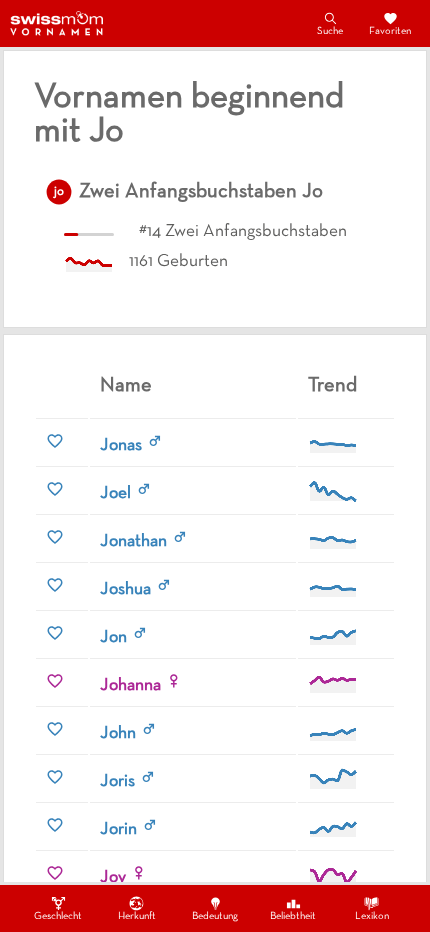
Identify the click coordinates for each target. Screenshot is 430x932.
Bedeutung (215, 916)
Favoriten (390, 31)
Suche (330, 31)
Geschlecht (58, 916)
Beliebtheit (293, 916)
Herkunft (137, 916)
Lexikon (372, 916)
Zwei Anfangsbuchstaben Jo (201, 192)
